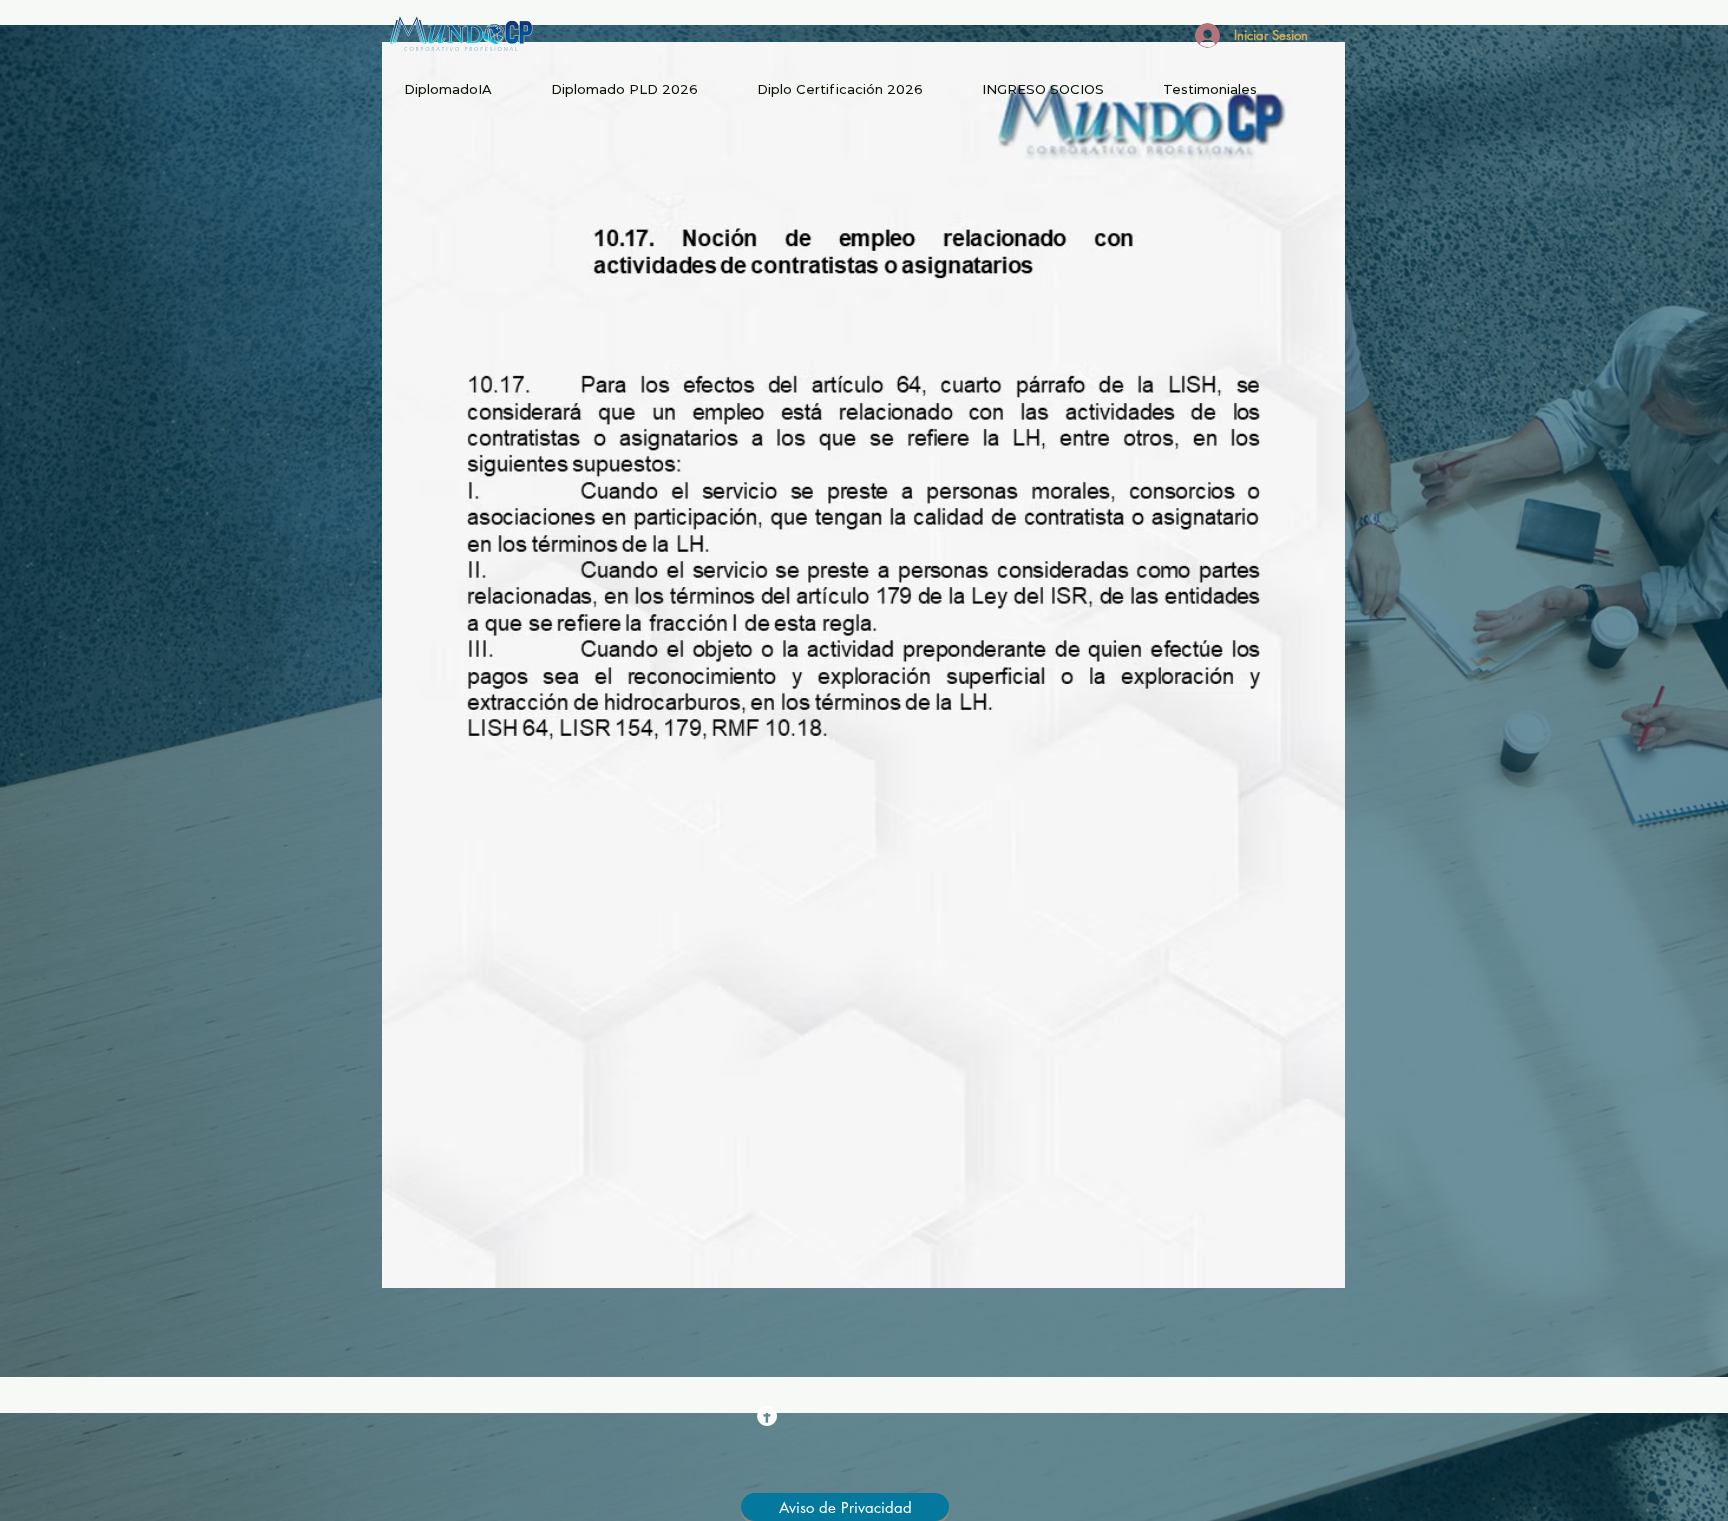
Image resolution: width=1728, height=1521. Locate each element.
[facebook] (767, 1416)
